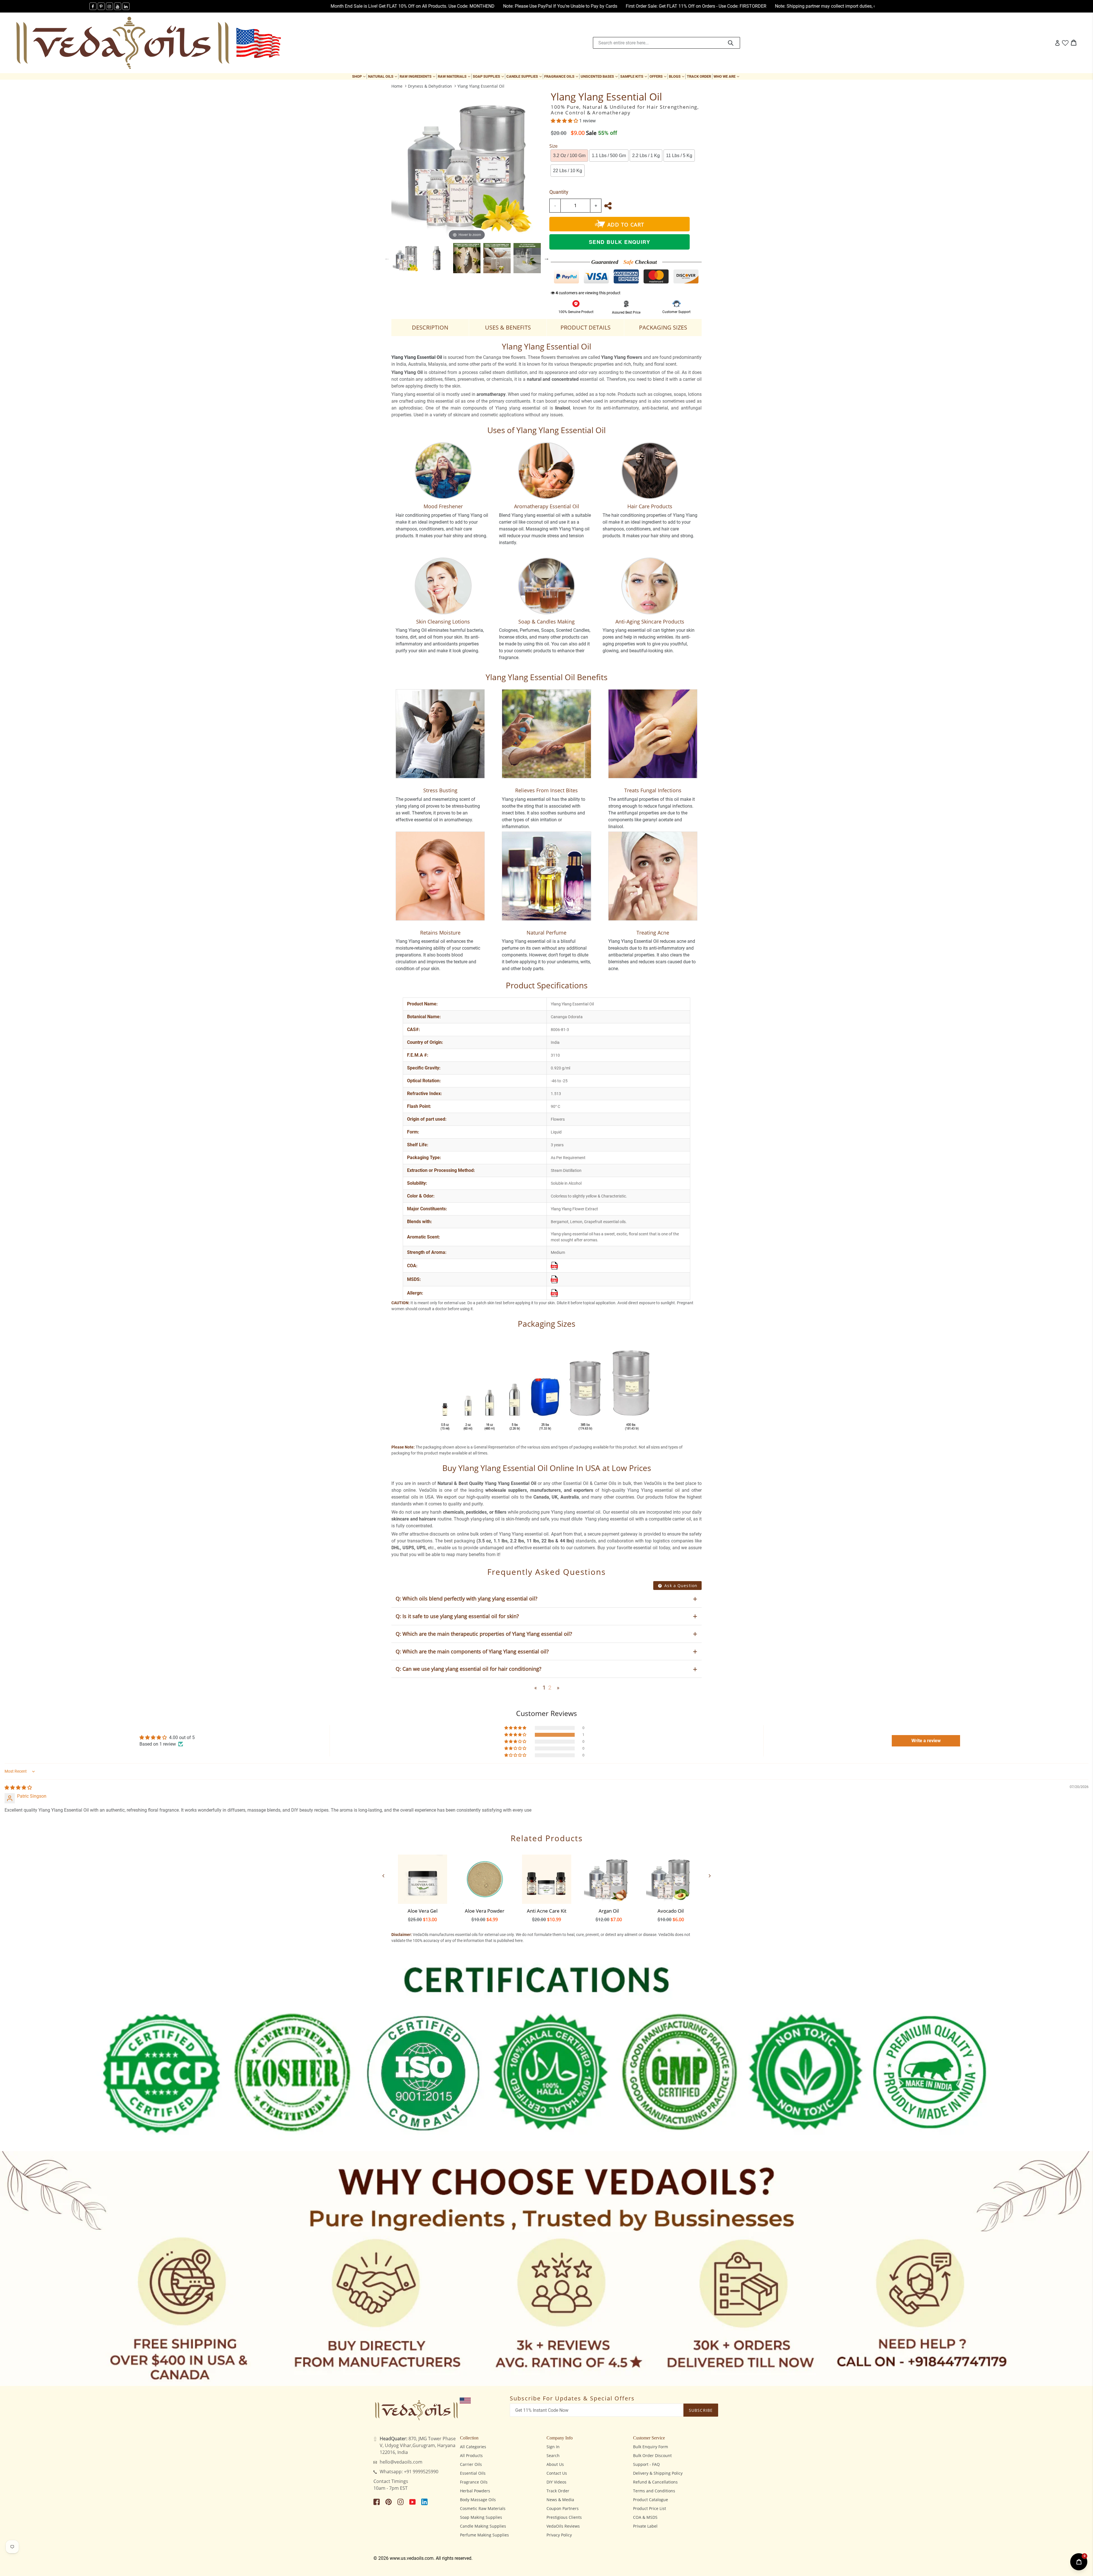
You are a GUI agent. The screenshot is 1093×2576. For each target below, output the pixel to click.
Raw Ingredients (418, 76)
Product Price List (650, 2508)
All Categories (473, 2447)
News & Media (560, 2500)
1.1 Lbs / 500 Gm (609, 156)
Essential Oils (473, 2473)
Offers (659, 76)
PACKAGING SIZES (663, 327)
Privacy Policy (559, 2535)
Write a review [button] (926, 1741)
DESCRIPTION (430, 327)
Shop (359, 76)
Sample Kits (634, 76)
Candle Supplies (525, 76)
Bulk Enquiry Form (651, 2447)
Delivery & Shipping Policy (658, 2473)
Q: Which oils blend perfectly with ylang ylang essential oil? (467, 1598)
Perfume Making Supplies (484, 2535)
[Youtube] (118, 6)
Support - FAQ (646, 2464)
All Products (471, 2455)
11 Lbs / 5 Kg (679, 156)
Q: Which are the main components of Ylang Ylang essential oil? (472, 1651)
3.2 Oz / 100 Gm (569, 156)
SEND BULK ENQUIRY (620, 242)
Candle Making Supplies (483, 2526)
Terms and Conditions (654, 2491)
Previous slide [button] (387, 258)
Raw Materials (455, 76)
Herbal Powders (475, 2491)
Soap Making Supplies (481, 2517)
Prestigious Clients (564, 2517)
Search (553, 2455)
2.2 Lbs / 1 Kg (646, 156)
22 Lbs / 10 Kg (568, 171)
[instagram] (109, 6)
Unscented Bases (600, 76)
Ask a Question (680, 1586)
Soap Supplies (489, 76)
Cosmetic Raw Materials (483, 2508)
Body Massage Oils (478, 2500)
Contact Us (557, 2473)
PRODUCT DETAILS (585, 327)
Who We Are (727, 76)
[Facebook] (93, 6)
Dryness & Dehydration (430, 86)
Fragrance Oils (562, 76)
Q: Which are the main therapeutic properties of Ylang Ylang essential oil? (484, 1634)
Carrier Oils (471, 2464)
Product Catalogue (651, 2500)
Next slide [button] (546, 258)
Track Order (699, 76)
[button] (565, 121)
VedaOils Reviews (563, 2526)
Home (397, 86)
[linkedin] (126, 6)
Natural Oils (383, 76)
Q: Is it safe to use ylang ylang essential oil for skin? (457, 1616)
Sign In (553, 2447)
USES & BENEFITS (508, 327)
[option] (406, 258)
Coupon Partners (563, 2508)
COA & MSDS (645, 2517)
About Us (555, 2464)
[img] (18, 1788)
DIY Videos (556, 2482)
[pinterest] (101, 6)
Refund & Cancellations (655, 2482)
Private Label (645, 2526)
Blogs (677, 76)
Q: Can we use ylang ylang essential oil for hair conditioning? (469, 1669)
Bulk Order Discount (652, 2455)
